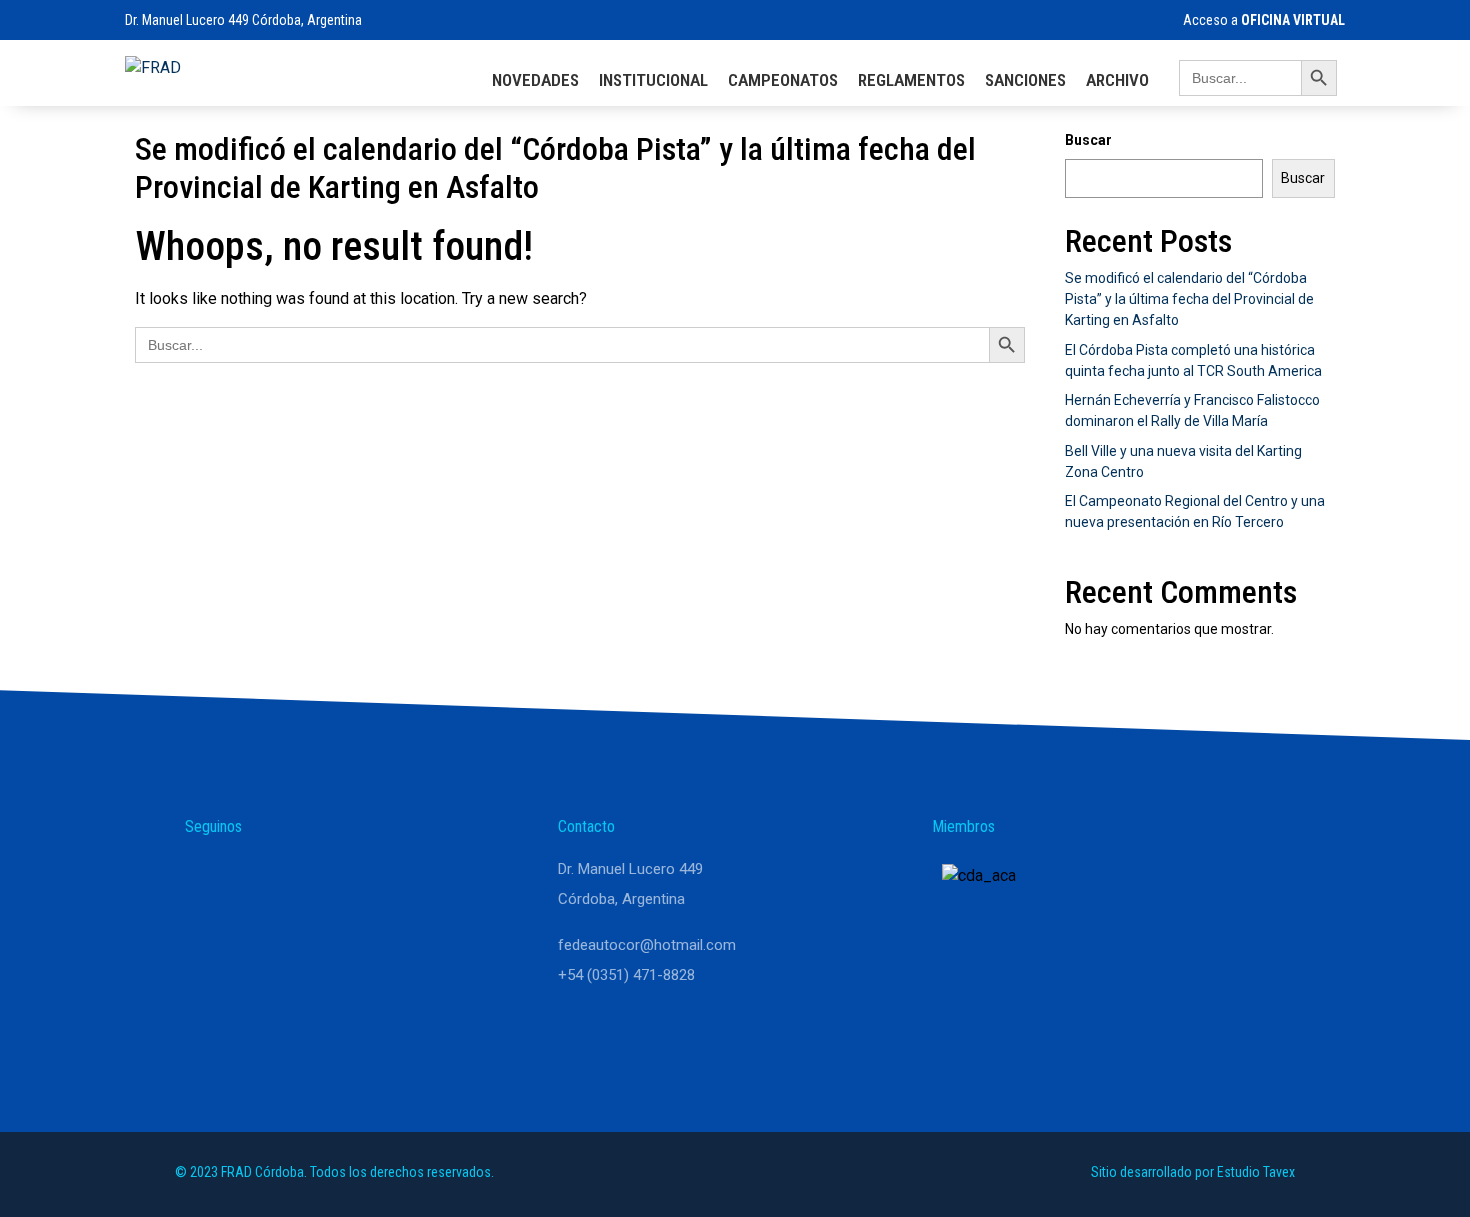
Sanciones (1025, 80)
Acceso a (1264, 20)
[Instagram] (257, 878)
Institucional (653, 80)
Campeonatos (783, 80)
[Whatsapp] (209, 878)
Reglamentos (911, 80)
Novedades (535, 80)
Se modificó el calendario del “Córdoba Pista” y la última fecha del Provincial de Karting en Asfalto (1189, 299)
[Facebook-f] (305, 878)
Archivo (1117, 80)
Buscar (1088, 140)
